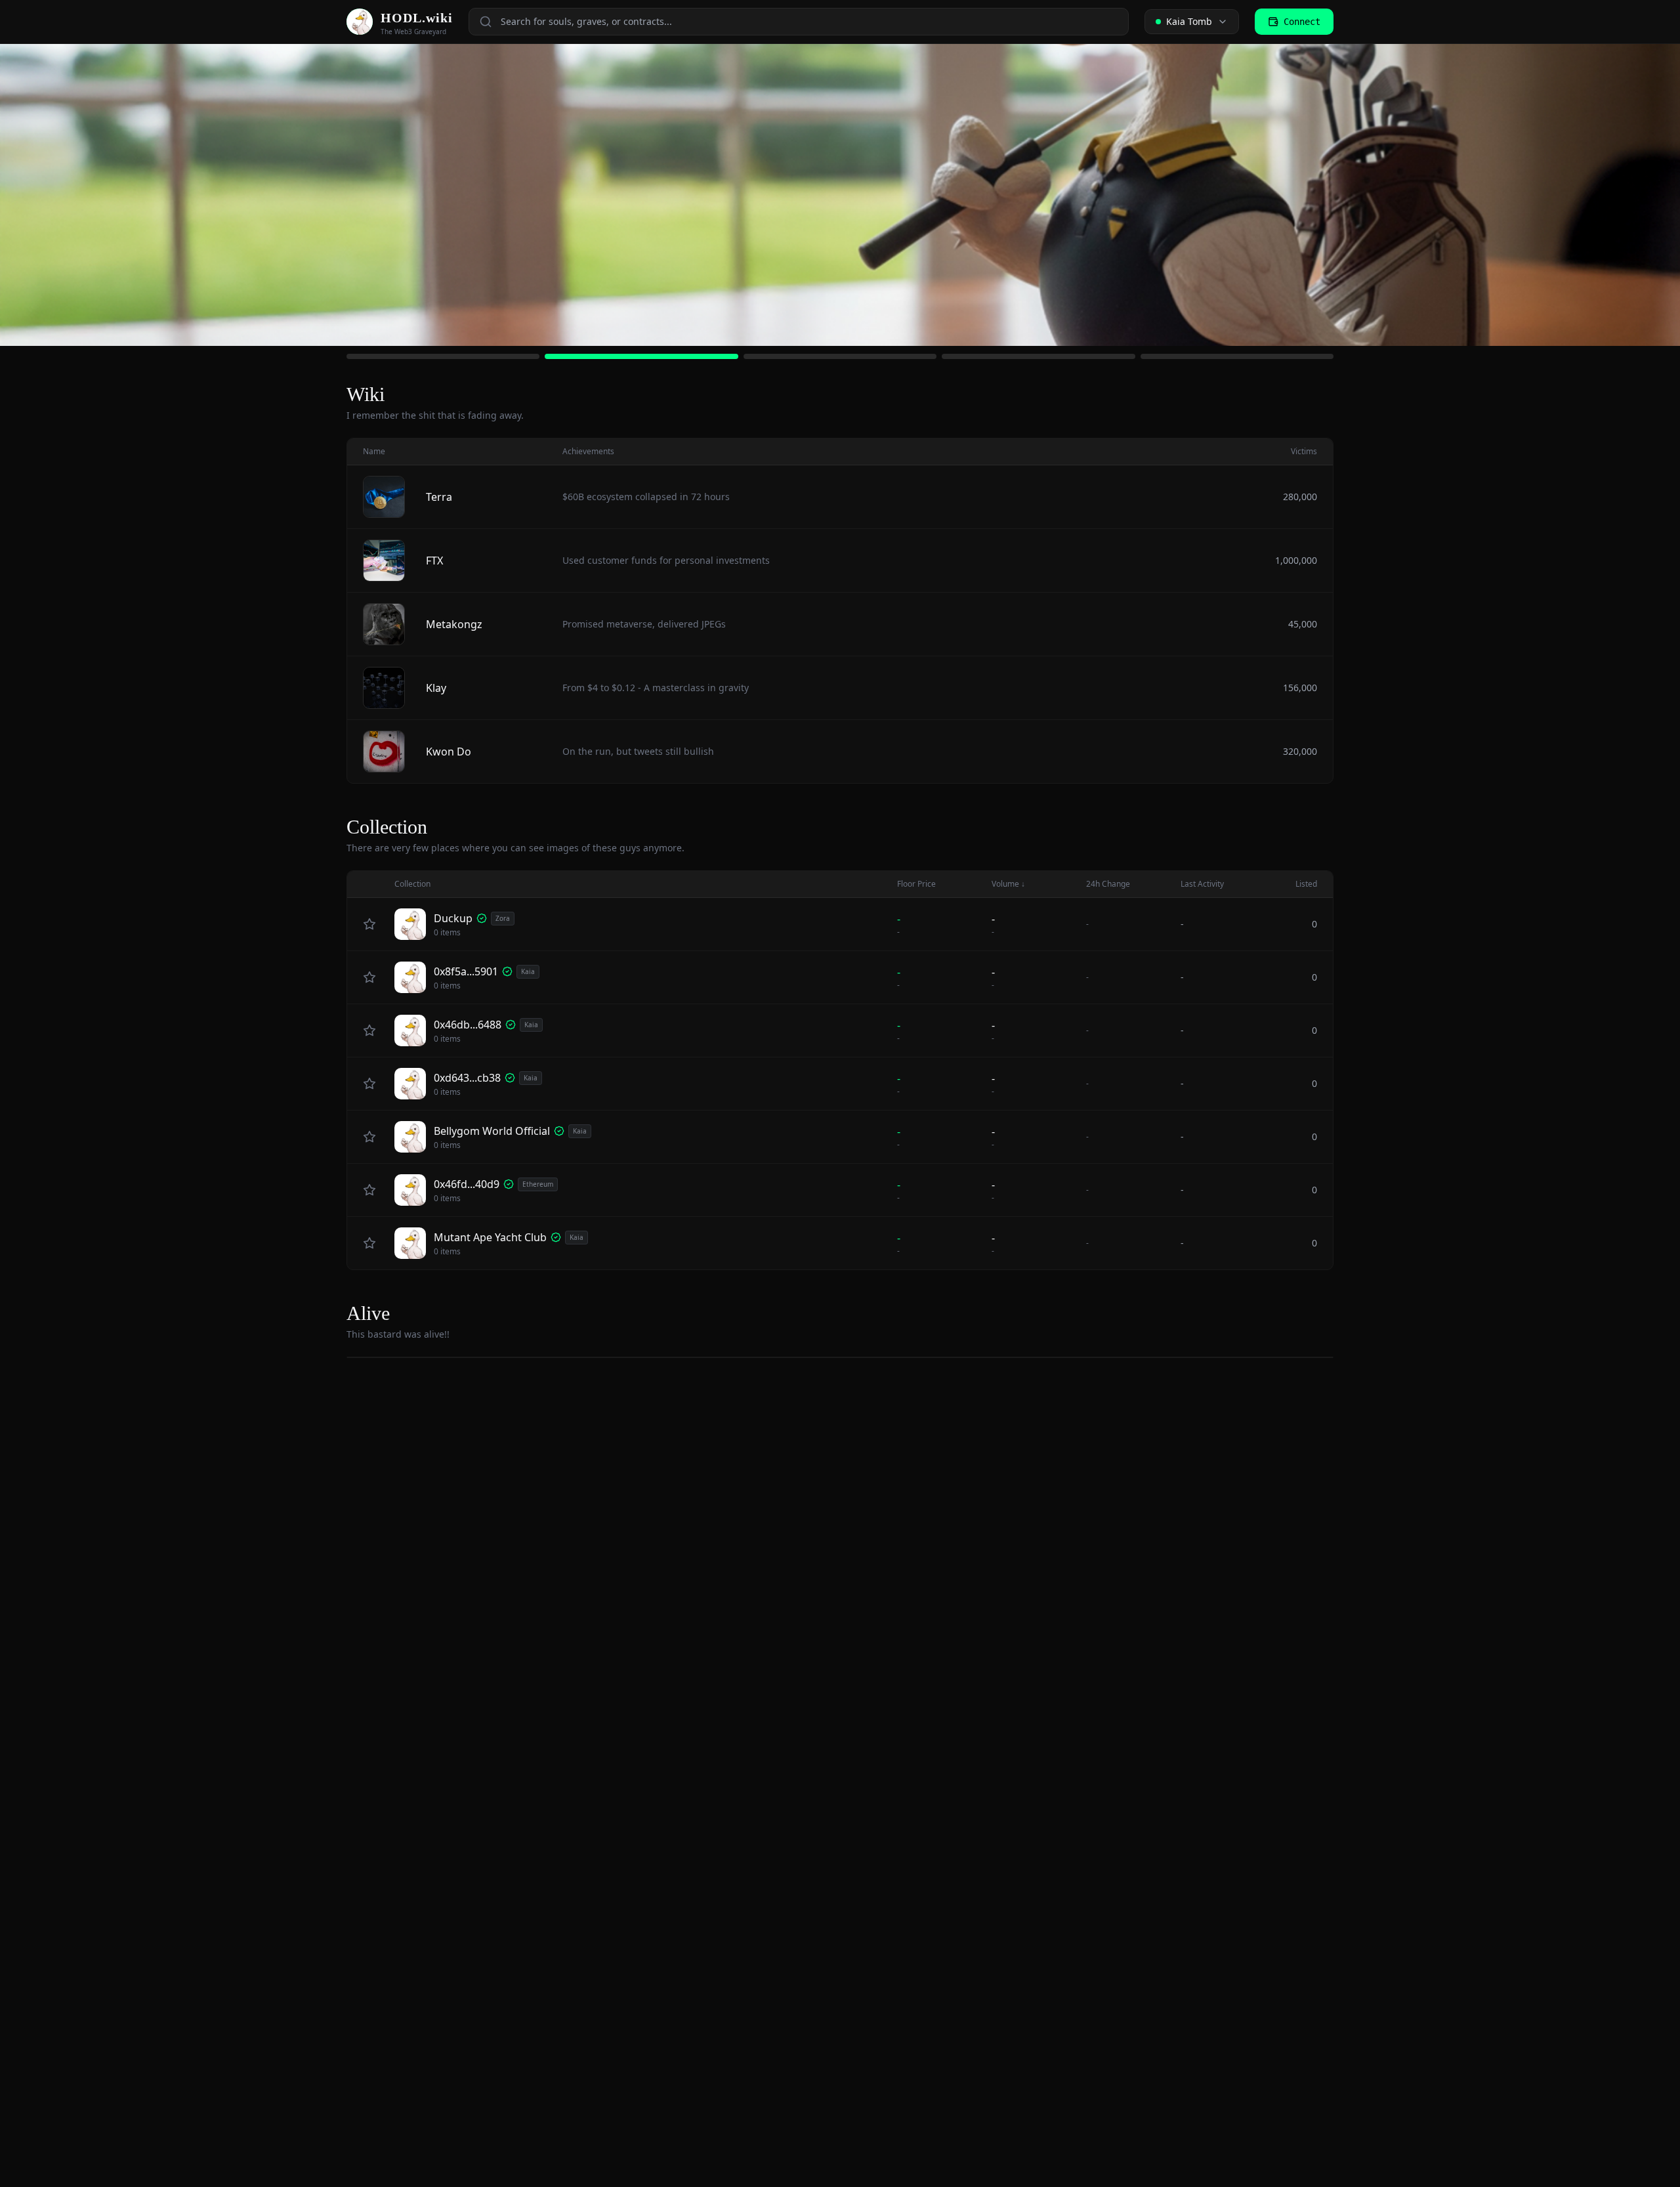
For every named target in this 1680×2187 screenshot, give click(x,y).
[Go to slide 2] (641, 356)
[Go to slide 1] (443, 356)
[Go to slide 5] (1237, 356)
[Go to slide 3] (840, 356)
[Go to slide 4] (1038, 356)
